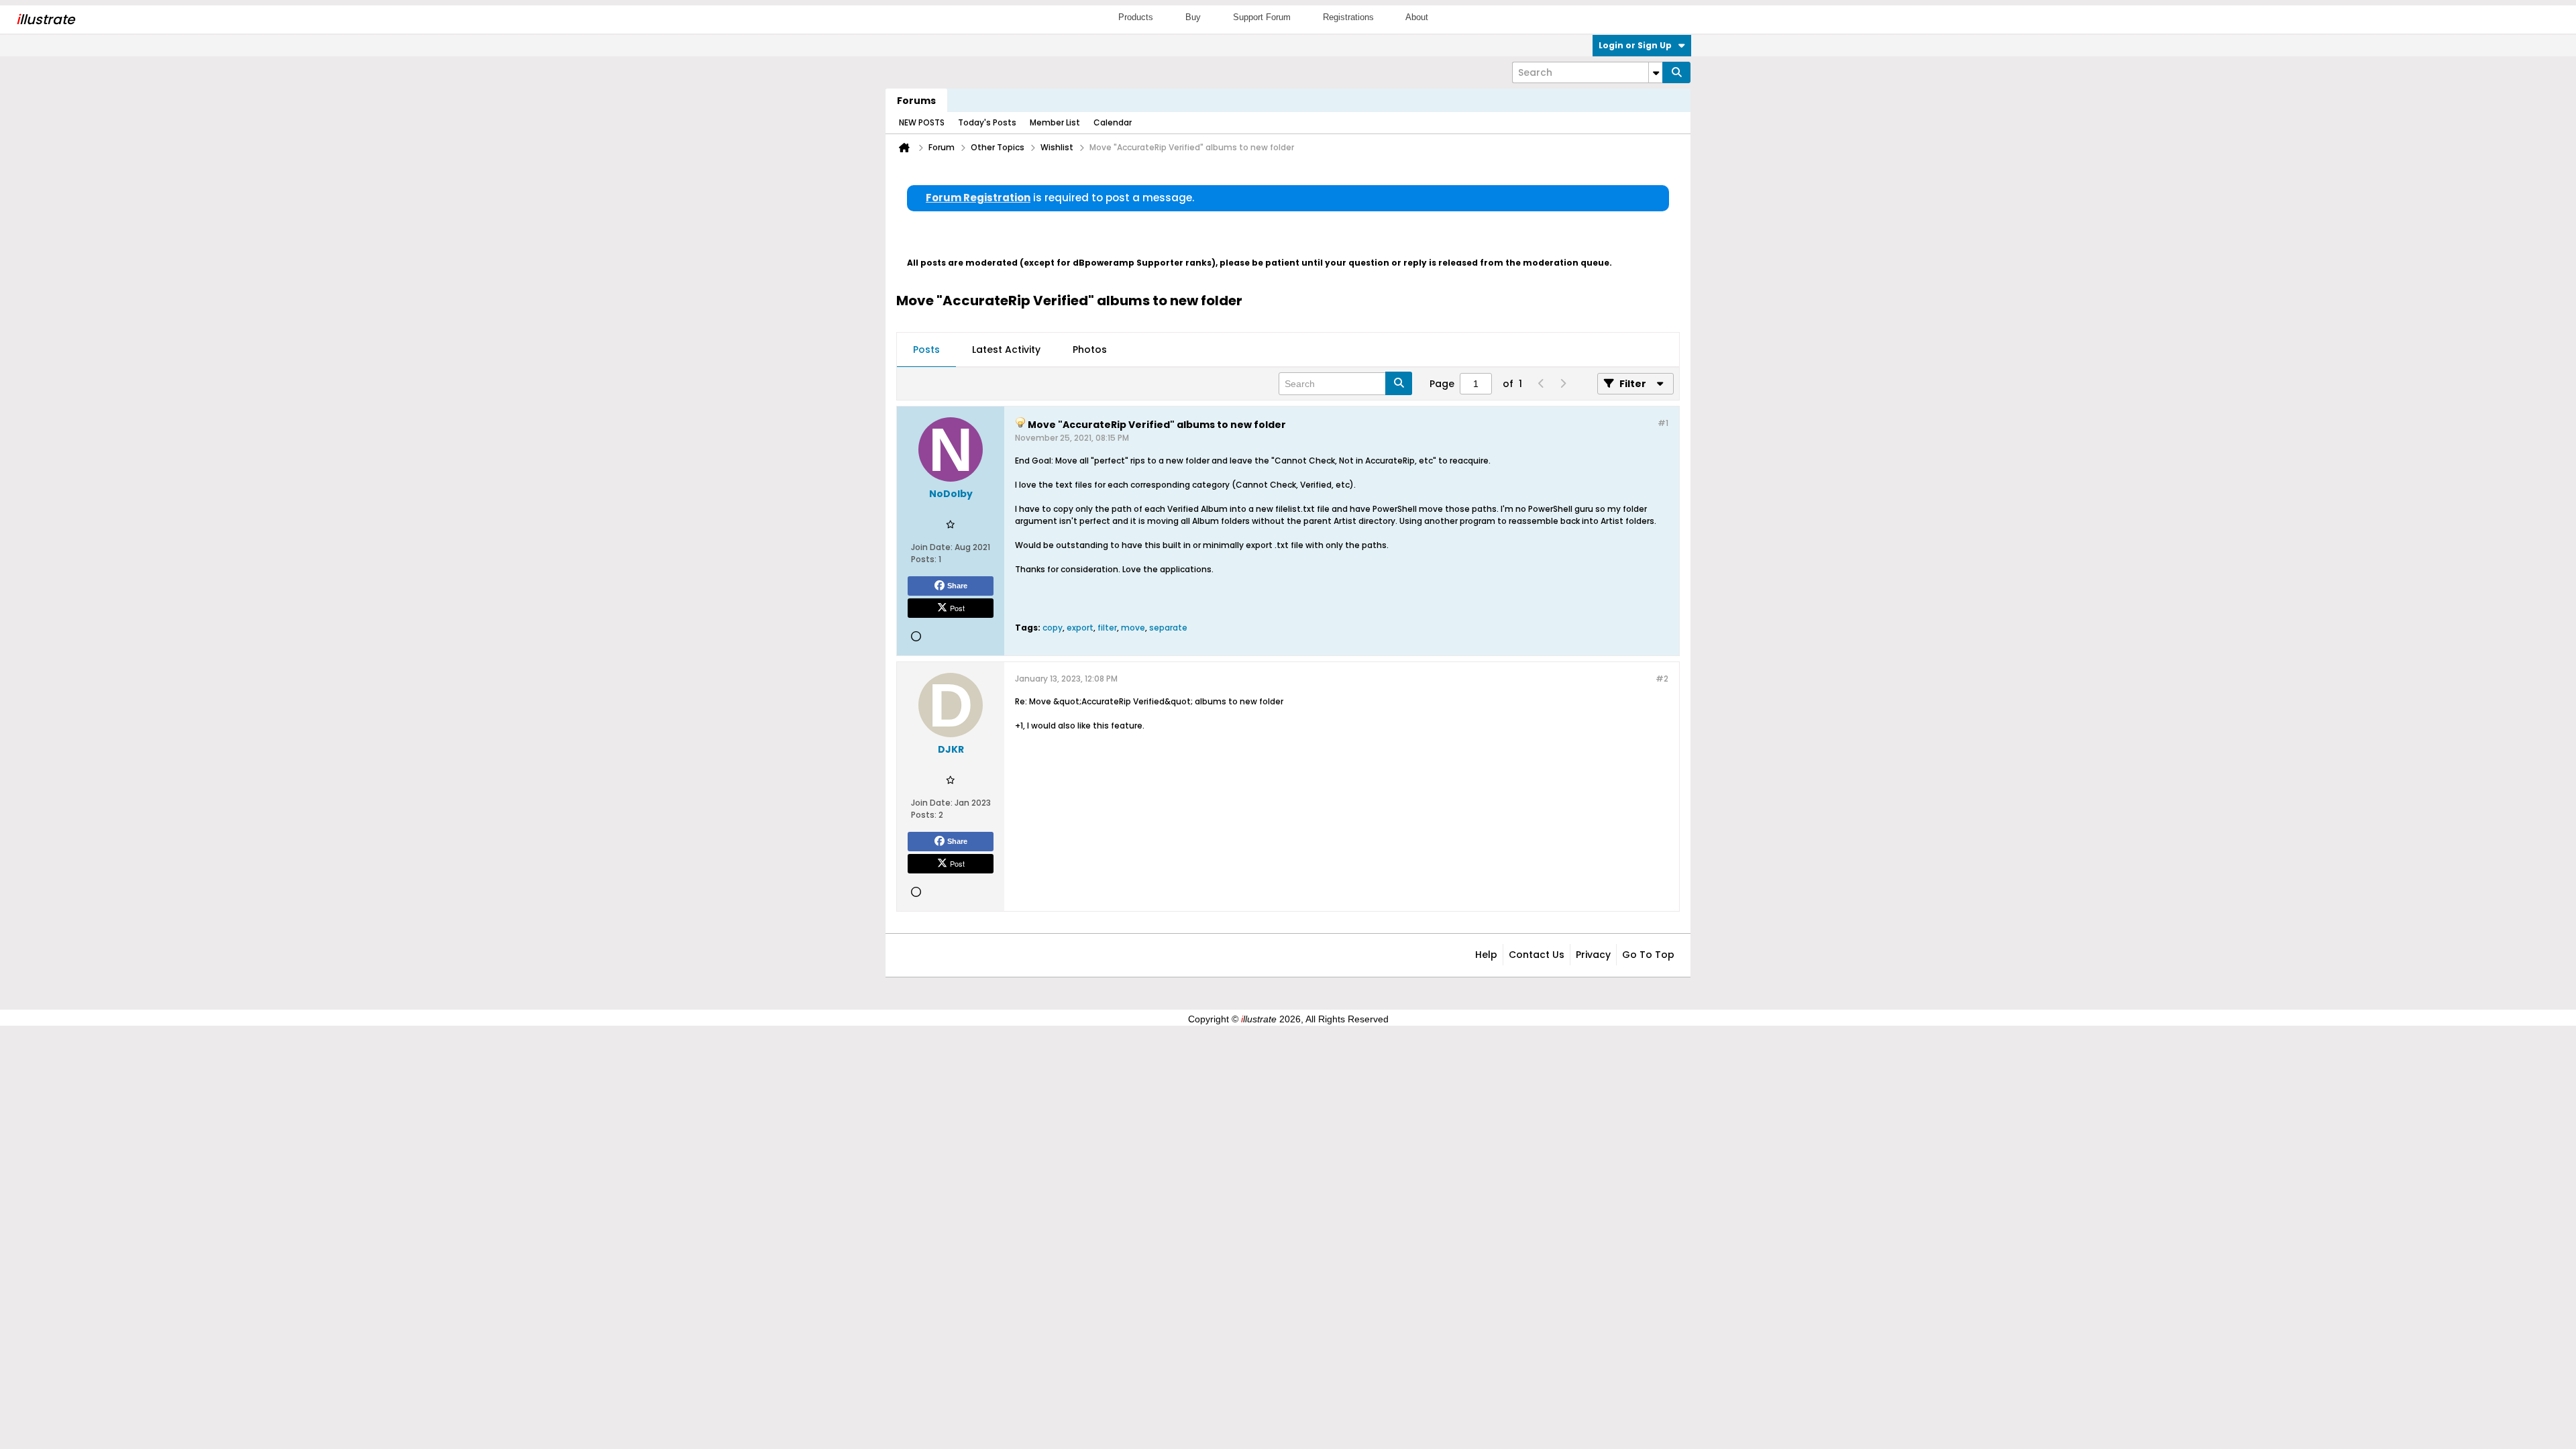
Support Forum (1262, 17)
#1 (1663, 423)
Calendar (1113, 122)
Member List (1055, 122)
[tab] (926, 350)
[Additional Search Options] (1656, 72)
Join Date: (932, 547)
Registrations (1348, 17)
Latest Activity (1006, 350)
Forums (916, 101)
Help (1486, 955)
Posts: (924, 559)
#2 (1662, 679)
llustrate (45, 19)
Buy (1193, 17)
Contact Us (1537, 955)
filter (1107, 628)
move (1133, 628)
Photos (1090, 350)
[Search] (1676, 72)
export (1080, 628)
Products (1136, 17)
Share (957, 586)
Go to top (1648, 955)
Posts (926, 350)
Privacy (1593, 955)
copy (1053, 628)
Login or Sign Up (1635, 45)
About (1417, 17)
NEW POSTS (922, 122)
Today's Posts (987, 122)
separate (1168, 628)
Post (957, 608)
